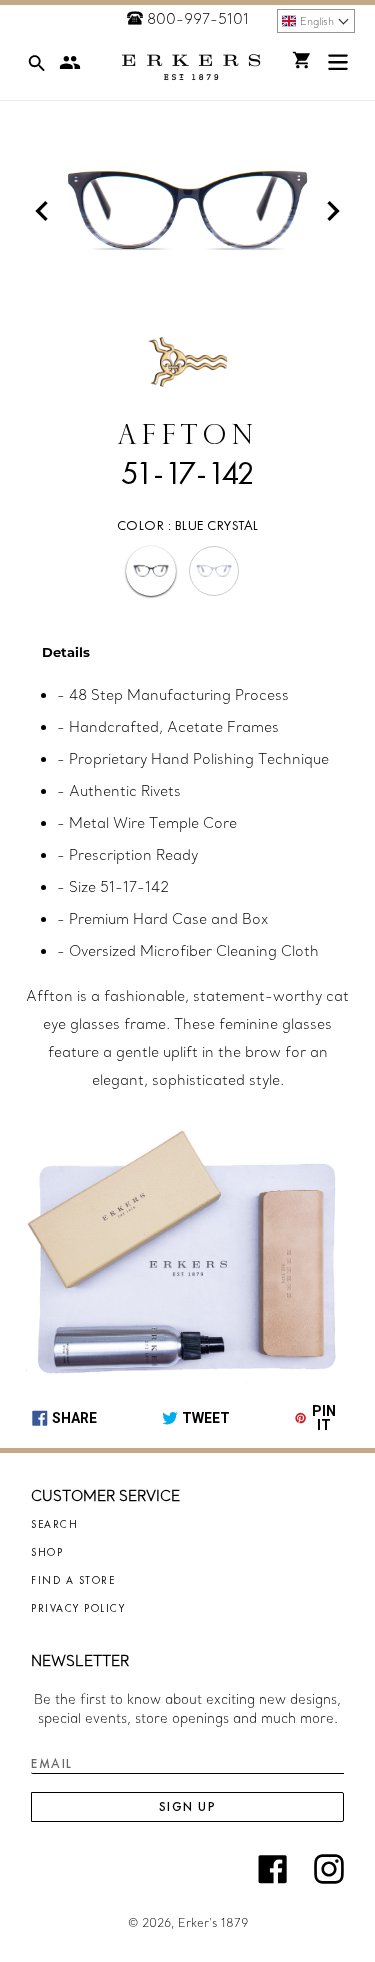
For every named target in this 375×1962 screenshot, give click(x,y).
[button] (316, 21)
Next (333, 211)
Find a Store (73, 1580)
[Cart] (302, 60)
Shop (47, 1552)
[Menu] (338, 66)
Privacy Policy (78, 1608)
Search (54, 1524)
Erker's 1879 (213, 1923)
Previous (42, 211)
